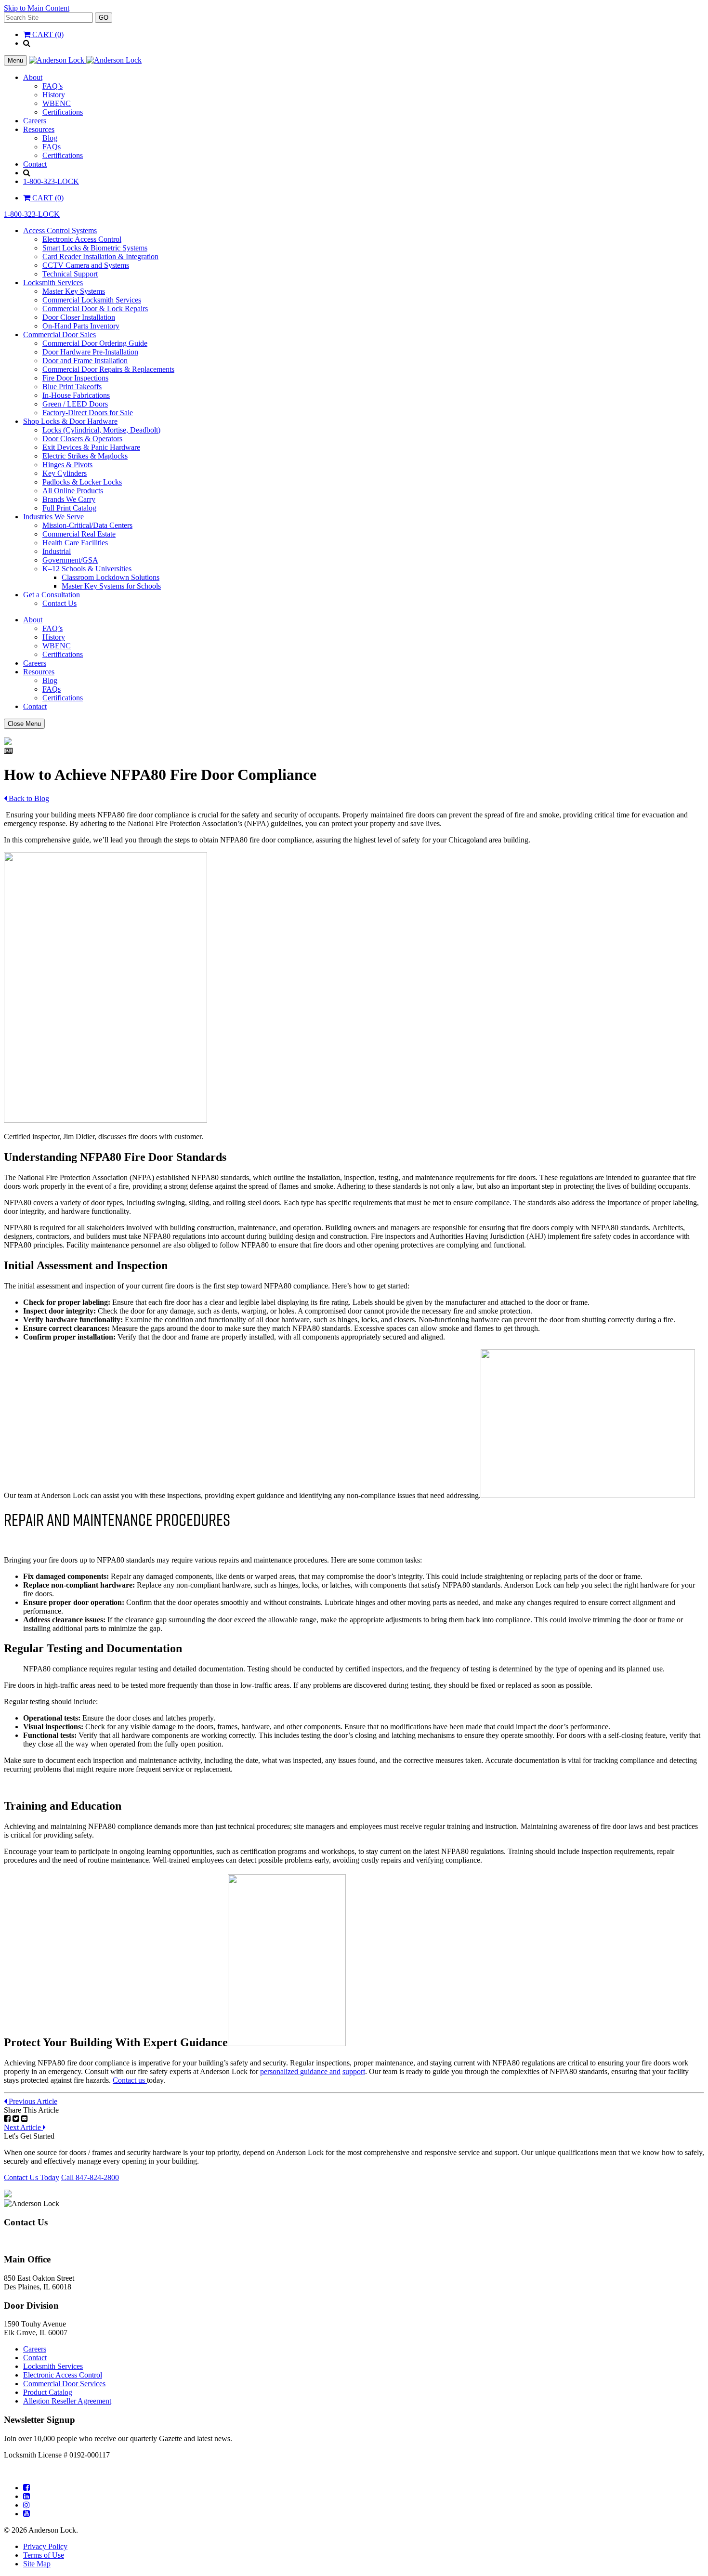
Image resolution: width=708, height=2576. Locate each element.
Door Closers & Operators (82, 439)
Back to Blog (28, 798)
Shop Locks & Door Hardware (70, 421)
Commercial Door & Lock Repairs (95, 309)
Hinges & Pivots (67, 465)
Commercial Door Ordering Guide (95, 343)
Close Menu (24, 724)
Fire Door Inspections (75, 378)
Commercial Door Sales (59, 335)
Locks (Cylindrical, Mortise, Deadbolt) (101, 430)
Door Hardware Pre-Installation (90, 352)
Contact (35, 164)
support (354, 2071)
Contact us (130, 2080)
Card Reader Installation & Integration (100, 256)
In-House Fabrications (76, 395)
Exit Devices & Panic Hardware (91, 447)
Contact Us (59, 603)
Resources (39, 129)
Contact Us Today (32, 2177)
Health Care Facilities (75, 543)
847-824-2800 (26, 2241)
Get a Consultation (52, 595)
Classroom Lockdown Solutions (111, 577)
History (54, 95)
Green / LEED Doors (75, 404)
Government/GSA (70, 560)
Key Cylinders (65, 473)
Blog (50, 138)
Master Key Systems (74, 291)
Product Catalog (48, 2392)
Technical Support (70, 274)
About (33, 77)
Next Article (23, 2127)
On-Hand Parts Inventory (81, 326)
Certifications (63, 112)
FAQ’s (52, 86)
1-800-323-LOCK (51, 181)
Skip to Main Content (37, 8)
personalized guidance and (300, 2071)
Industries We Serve (53, 517)
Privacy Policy (45, 2546)
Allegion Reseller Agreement (67, 2401)
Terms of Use (44, 2555)
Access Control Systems (60, 230)
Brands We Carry (69, 499)
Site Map (37, 2564)
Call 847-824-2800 (90, 2177)
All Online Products (73, 491)
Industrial (57, 551)
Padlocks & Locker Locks (82, 482)
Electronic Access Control (82, 239)
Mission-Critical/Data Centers (87, 525)
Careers (35, 121)
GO (104, 18)
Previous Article (32, 2101)
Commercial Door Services (64, 2384)
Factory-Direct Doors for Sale (88, 413)
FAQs (52, 147)
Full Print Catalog (69, 508)
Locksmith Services (53, 283)
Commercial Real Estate (79, 534)
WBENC (57, 103)
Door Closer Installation (79, 317)
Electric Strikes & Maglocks (85, 456)
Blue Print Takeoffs (72, 387)
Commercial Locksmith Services (92, 300)
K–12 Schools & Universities (87, 569)
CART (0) (47, 34)
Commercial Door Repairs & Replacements (108, 369)
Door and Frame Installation (85, 361)
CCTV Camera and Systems (86, 265)
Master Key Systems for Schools (111, 586)
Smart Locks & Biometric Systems (95, 248)
